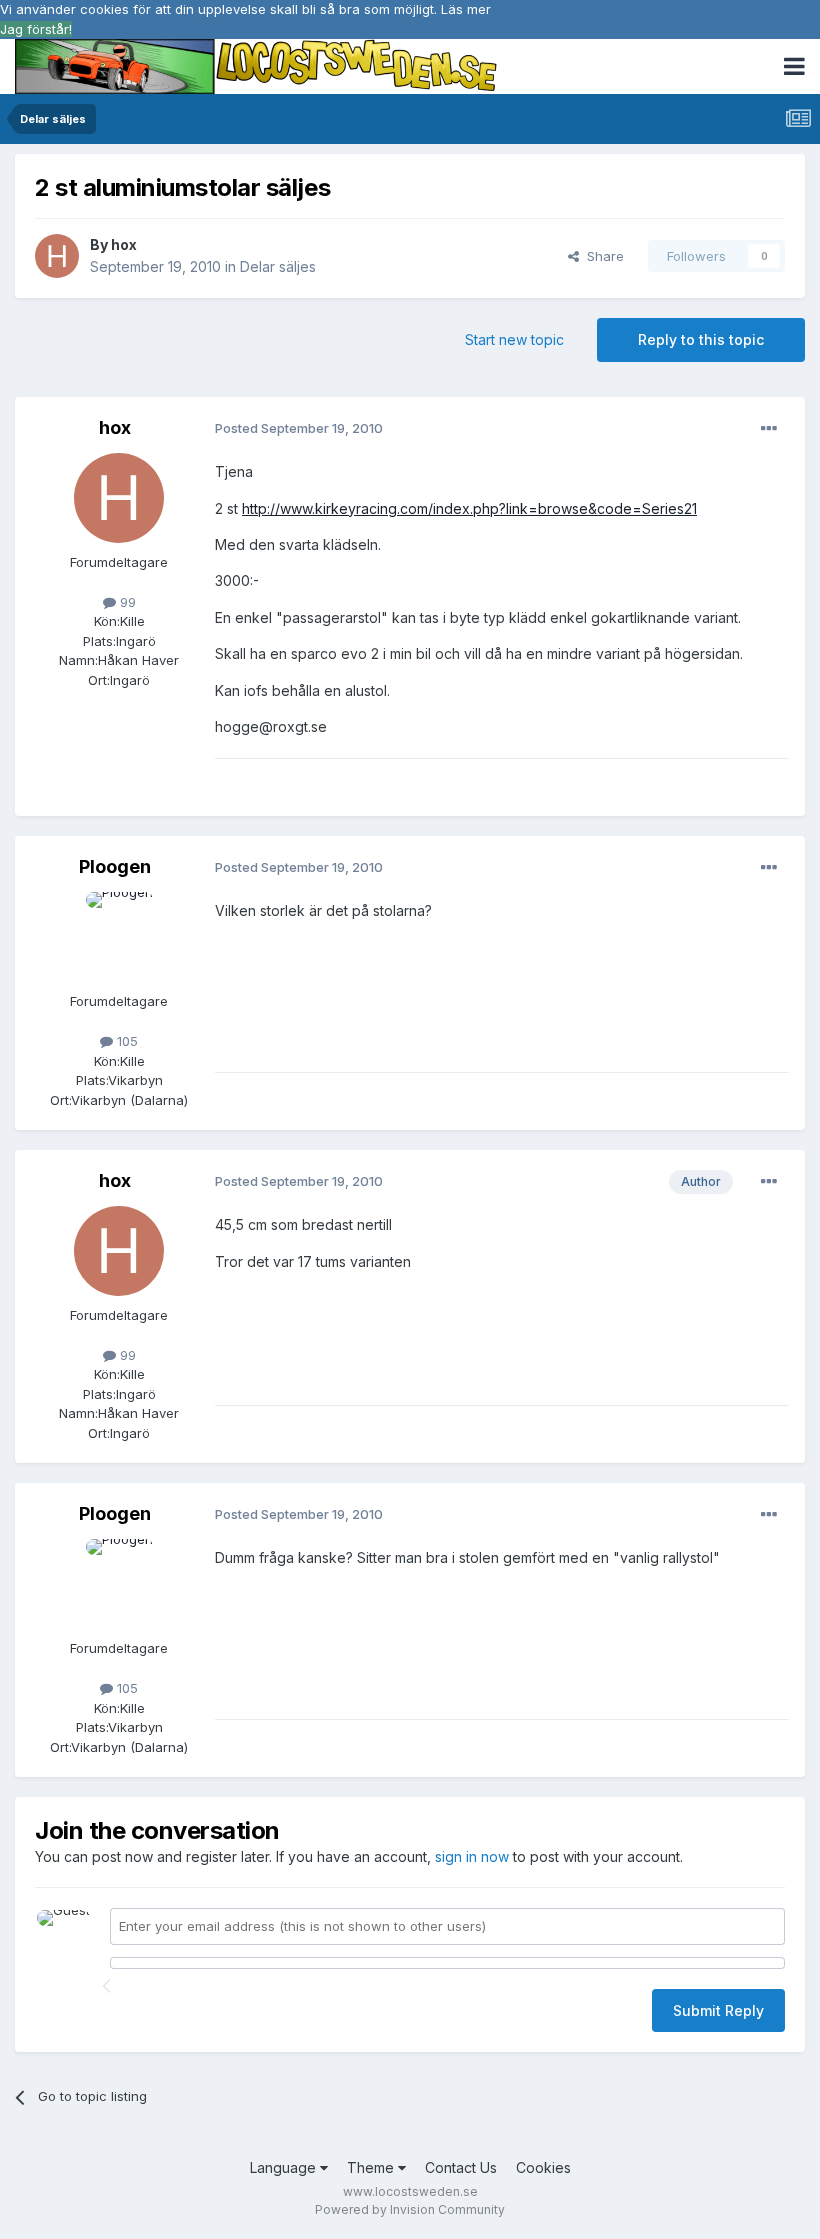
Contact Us (461, 2167)
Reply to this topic (701, 339)
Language (285, 2167)
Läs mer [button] (466, 9)
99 (126, 602)
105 (125, 1041)
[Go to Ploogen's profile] (119, 937)
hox (124, 244)
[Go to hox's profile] (57, 256)
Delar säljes (278, 266)
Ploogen (115, 866)
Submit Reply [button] (718, 2010)
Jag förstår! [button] (36, 29)
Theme (372, 2167)
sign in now (472, 1856)
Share (601, 256)
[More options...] (769, 429)
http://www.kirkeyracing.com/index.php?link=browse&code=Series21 (469, 508)
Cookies (543, 2167)
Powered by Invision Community (410, 2209)
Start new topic (514, 339)
